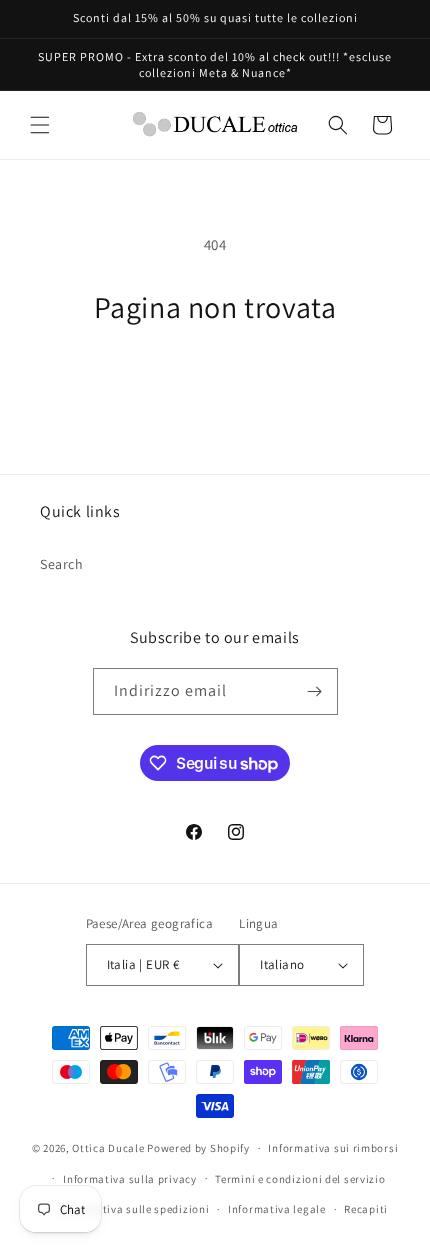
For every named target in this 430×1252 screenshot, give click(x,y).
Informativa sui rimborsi (333, 1148)
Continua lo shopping (215, 379)
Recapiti (366, 1209)
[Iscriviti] (315, 691)
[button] (40, 125)
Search (62, 564)
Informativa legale (277, 1209)
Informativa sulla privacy (130, 1179)
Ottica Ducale (108, 1148)
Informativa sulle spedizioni (135, 1209)
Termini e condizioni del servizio (300, 1179)
